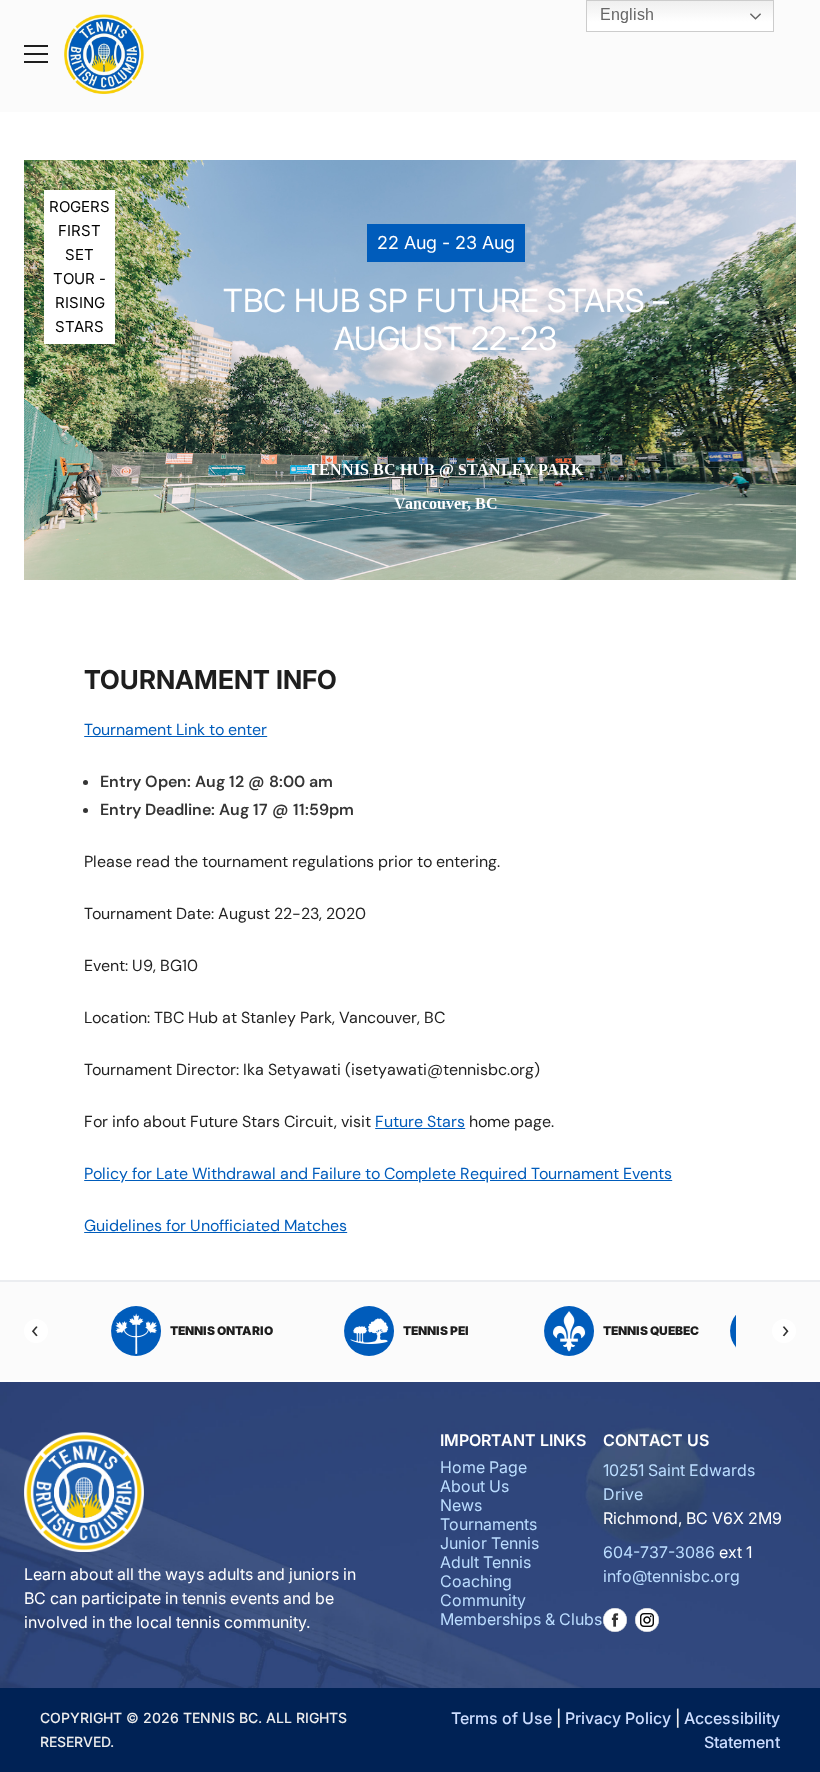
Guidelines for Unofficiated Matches (215, 1225)
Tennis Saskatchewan (478, 1330)
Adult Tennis (485, 1562)
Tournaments (488, 1524)
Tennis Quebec (264, 1330)
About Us (474, 1486)
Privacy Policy (618, 1718)
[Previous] (36, 1331)
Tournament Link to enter (175, 729)
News (461, 1505)
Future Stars (420, 1121)
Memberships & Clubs (521, 1619)
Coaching (476, 1581)
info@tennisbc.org (671, 1576)
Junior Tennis (489, 1543)
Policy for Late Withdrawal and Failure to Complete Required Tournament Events (378, 1173)
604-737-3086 (659, 1552)
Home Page (483, 1467)
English (625, 14)
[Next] (784, 1331)
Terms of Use (501, 1718)
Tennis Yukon (693, 1330)
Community (483, 1600)
